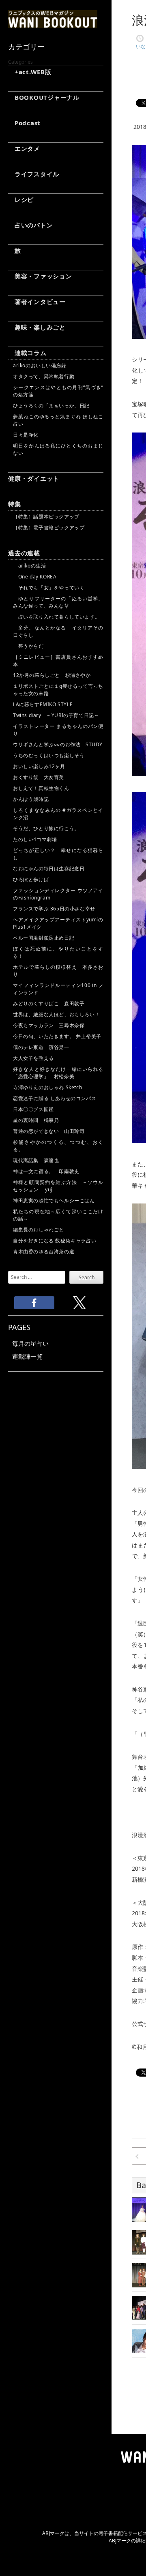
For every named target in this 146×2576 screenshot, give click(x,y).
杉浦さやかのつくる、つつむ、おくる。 (58, 1146)
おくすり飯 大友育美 (39, 777)
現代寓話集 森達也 (36, 1160)
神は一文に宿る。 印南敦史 (49, 1171)
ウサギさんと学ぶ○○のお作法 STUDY (58, 744)
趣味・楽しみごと (37, 327)
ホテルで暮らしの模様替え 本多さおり (58, 971)
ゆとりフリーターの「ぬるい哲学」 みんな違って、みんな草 (58, 602)
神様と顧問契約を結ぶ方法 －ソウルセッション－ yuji (58, 1186)
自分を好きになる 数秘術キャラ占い (55, 1241)
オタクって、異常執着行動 (44, 376)
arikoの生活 (29, 566)
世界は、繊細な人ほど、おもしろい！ (56, 1014)
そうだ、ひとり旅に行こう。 (46, 828)
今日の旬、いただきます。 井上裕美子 (58, 1036)
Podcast (24, 123)
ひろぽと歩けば (31, 879)
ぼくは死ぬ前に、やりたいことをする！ (58, 952)
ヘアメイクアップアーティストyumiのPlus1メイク (58, 923)
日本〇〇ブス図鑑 (33, 1109)
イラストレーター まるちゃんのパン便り (58, 730)
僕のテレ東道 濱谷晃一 (41, 1047)
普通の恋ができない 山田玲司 (49, 1131)
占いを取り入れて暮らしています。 (56, 617)
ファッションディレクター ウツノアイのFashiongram (58, 894)
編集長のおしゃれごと (39, 1230)
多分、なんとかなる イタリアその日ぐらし (58, 631)
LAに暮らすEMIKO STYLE (43, 704)
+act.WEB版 (30, 72)
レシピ (21, 199)
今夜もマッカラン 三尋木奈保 (49, 1025)
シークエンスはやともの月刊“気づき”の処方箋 (58, 391)
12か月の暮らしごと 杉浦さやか (52, 675)
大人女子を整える (33, 1058)
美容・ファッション (40, 276)
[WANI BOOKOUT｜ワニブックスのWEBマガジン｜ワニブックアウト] (53, 24)
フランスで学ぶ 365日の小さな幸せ (54, 909)
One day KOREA (35, 577)
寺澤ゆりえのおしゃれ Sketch (47, 1087)
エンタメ (24, 148)
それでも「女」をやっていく (49, 588)
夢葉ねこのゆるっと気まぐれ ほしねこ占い (58, 420)
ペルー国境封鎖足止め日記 (44, 938)
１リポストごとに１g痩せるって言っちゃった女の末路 (58, 690)
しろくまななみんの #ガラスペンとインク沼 (58, 814)
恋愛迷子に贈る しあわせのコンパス (55, 1098)
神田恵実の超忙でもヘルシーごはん (54, 1200)
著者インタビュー (37, 302)
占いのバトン (30, 225)
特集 (15, 504)
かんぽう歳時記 (31, 799)
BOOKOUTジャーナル (44, 97)
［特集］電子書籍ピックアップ (49, 528)
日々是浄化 (26, 435)
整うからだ (28, 646)
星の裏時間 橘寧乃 (36, 1120)
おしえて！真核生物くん (41, 788)
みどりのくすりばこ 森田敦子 (49, 1003)
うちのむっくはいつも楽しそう (49, 755)
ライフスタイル (34, 174)
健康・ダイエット (34, 478)
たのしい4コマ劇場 (35, 839)
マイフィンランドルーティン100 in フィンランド (58, 989)
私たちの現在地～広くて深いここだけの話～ (58, 1215)
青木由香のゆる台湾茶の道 (44, 1252)
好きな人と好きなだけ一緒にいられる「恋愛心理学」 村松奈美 (58, 1073)
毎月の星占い (30, 1343)
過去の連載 (24, 553)
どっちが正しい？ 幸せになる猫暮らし (58, 854)
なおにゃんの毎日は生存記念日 (49, 868)
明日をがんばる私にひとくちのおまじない (58, 449)
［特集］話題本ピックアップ (46, 517)
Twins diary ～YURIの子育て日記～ (56, 715)
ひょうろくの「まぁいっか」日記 (51, 406)
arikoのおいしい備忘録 (40, 365)
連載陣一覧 (27, 1356)
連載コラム (27, 353)
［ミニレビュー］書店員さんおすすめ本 (58, 661)
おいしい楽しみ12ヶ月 (39, 766)
